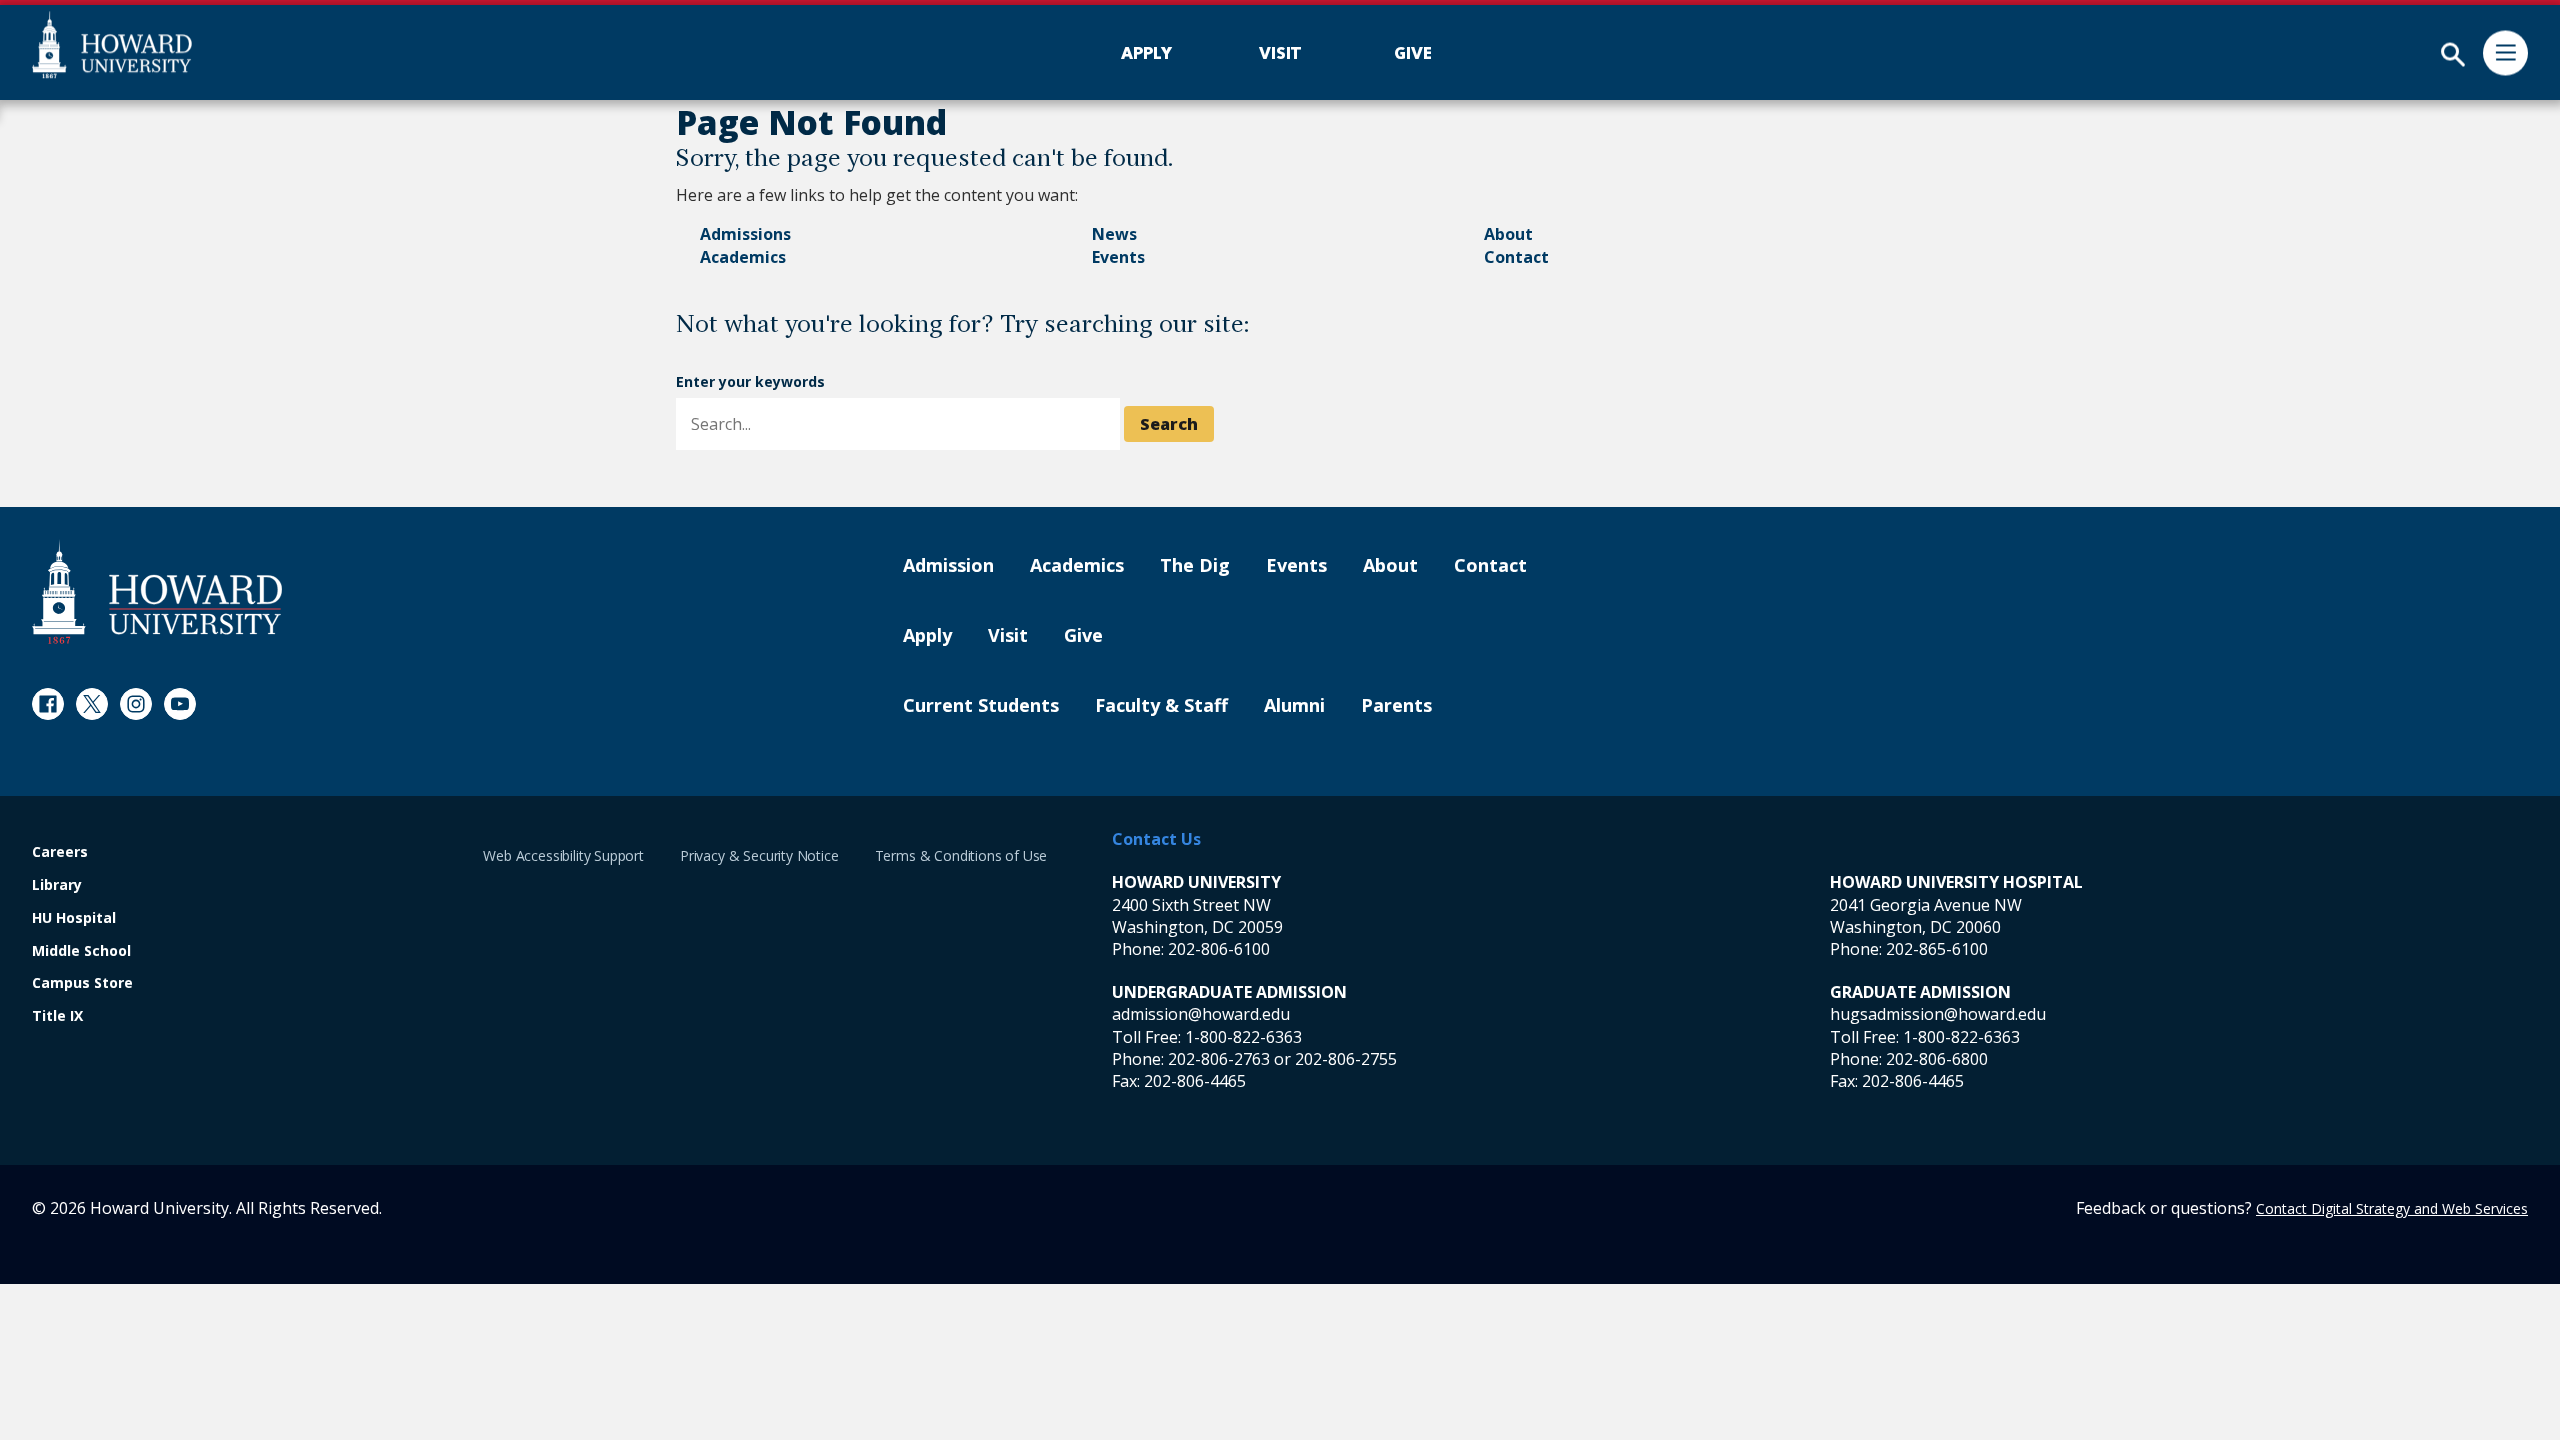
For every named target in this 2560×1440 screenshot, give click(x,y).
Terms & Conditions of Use (961, 855)
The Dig (1195, 566)
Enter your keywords (750, 381)
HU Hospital (74, 918)
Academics (743, 257)
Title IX (57, 1016)
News (1114, 234)
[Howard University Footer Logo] (157, 591)
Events (1118, 257)
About (1508, 234)
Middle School (81, 951)
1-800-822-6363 (1243, 1037)
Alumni (1294, 706)
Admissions (745, 234)
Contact (1516, 257)
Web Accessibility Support (563, 855)
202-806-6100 (1219, 949)
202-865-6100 (1937, 949)
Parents (1396, 706)
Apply (927, 636)
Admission (948, 566)
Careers (60, 852)
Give (1083, 636)
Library (57, 885)
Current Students (981, 706)
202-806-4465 (1195, 1081)
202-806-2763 (1219, 1059)
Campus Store (82, 983)
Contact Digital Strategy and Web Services (2392, 1208)
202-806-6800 (1937, 1059)
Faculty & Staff (1161, 706)
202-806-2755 (1346, 1059)
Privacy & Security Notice (759, 855)
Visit (1008, 636)
